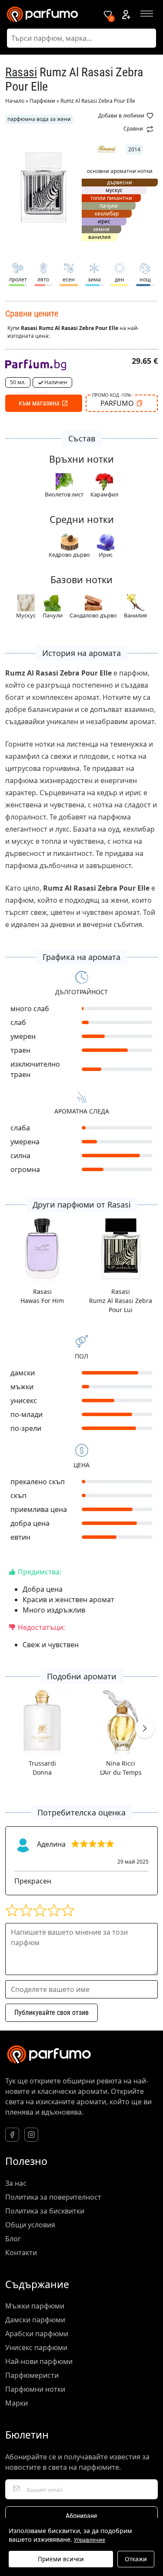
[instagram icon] (31, 2135)
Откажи (136, 2559)
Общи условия (30, 2225)
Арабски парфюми (37, 2334)
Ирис (106, 555)
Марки (17, 2403)
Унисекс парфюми (36, 2347)
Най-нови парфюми (39, 2361)
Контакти (21, 2253)
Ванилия (135, 615)
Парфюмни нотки (35, 2389)
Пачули (53, 615)
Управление (90, 2540)
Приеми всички (61, 2559)
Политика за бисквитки (45, 2211)
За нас (16, 2183)
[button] (145, 1728)
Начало (15, 101)
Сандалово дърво (93, 615)
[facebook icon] (12, 2135)
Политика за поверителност (53, 2197)
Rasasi (21, 72)
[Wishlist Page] (108, 14)
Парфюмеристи (32, 2375)
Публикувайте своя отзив (52, 2013)
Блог (13, 2239)
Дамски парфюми (35, 2320)
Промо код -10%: (112, 395)
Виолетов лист (64, 494)
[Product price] (36, 364)
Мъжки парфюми (35, 2306)
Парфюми (42, 101)
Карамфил (104, 494)
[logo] (49, 14)
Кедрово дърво (69, 555)
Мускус (26, 615)
